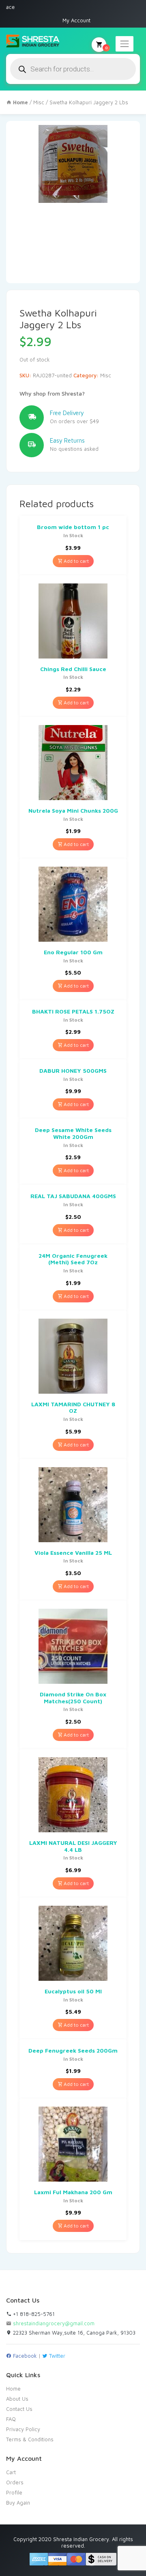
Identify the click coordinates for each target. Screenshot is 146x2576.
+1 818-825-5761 (33, 2314)
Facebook (24, 2356)
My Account (76, 20)
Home (13, 2389)
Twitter (56, 2356)
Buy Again (18, 2503)
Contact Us (19, 2409)
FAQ (11, 2419)
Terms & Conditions (30, 2439)
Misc (39, 102)
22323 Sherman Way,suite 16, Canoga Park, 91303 (73, 2333)
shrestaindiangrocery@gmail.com (54, 2323)
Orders (15, 2482)
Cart (11, 2472)
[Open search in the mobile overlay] (73, 69)
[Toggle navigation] (125, 44)
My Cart (106, 47)
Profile (14, 2492)
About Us (17, 2399)
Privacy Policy (23, 2429)
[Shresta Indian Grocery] (33, 41)
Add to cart (76, 561)
